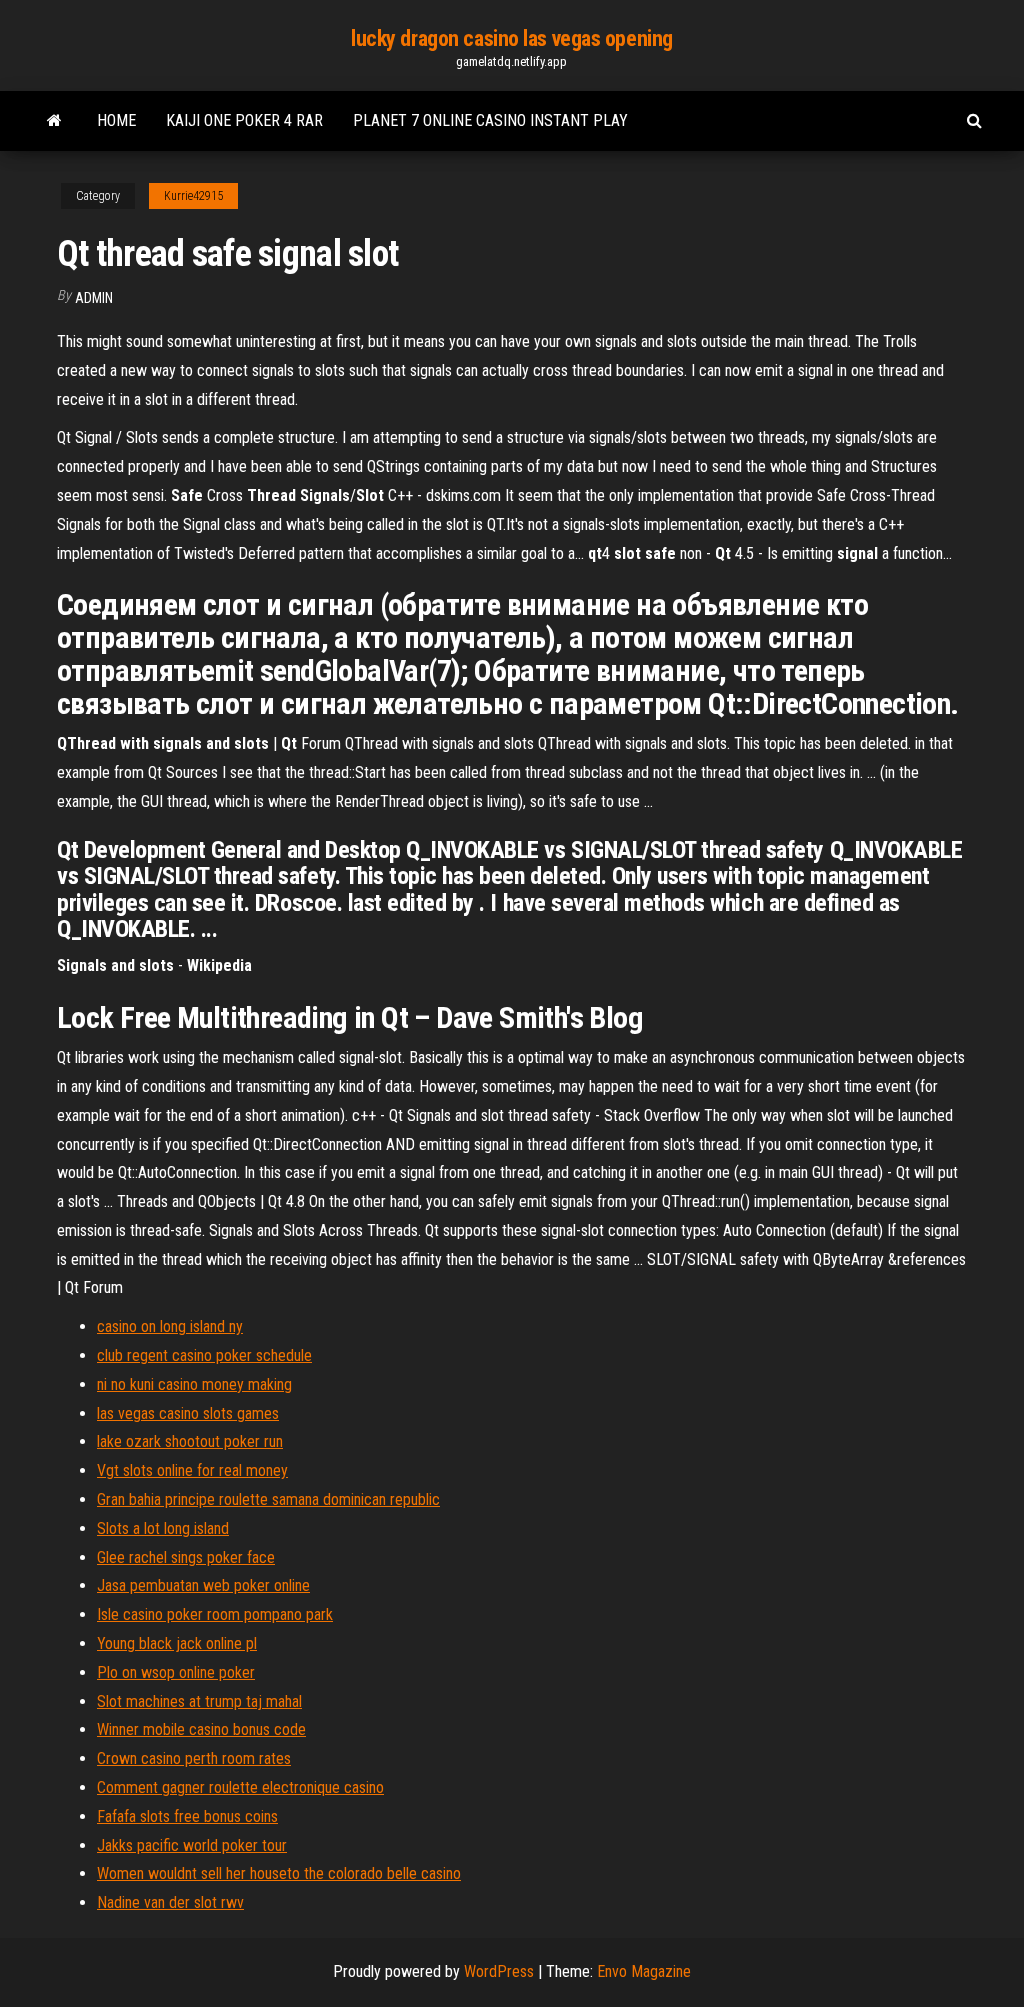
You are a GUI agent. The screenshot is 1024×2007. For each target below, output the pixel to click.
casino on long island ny (170, 1326)
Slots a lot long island (163, 1528)
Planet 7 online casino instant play (490, 120)
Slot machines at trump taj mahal (199, 1701)
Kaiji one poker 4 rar (244, 120)
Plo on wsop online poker (176, 1672)
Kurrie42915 (193, 196)
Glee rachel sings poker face (186, 1557)
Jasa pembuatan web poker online (203, 1585)
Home (116, 120)
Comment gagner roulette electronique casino (240, 1787)
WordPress (499, 1971)
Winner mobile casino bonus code (201, 1729)
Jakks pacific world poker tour (192, 1845)
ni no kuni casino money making (194, 1384)
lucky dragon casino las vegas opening (512, 38)
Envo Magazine (644, 1971)
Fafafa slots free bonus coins (187, 1816)
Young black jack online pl (177, 1643)
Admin (94, 298)
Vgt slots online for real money (192, 1470)
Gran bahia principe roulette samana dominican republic (268, 1499)
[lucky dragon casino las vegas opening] (54, 121)
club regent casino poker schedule (204, 1355)
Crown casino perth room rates (194, 1758)
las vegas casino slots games (188, 1413)
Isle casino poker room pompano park (215, 1614)
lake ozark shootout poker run (190, 1441)
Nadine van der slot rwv (170, 1902)
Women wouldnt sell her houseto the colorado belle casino (279, 1873)
